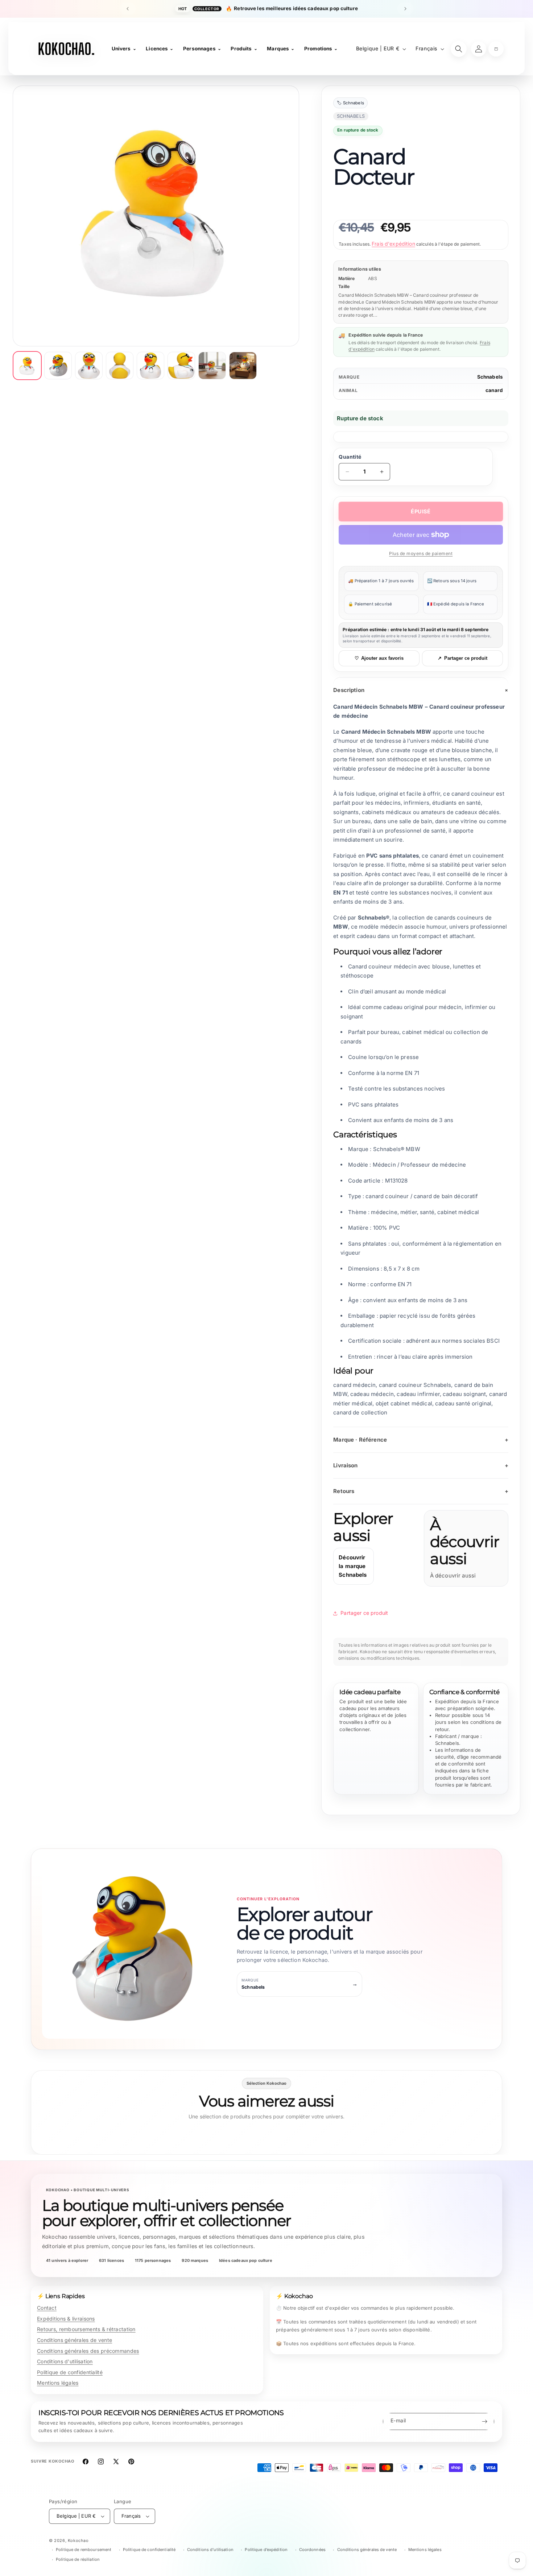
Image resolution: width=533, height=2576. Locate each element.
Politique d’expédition (266, 2550)
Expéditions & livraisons (66, 2319)
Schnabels (490, 377)
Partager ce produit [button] (364, 1613)
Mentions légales (58, 2383)
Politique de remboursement (84, 2550)
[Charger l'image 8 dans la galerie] (243, 366)
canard (494, 390)
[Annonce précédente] (128, 9)
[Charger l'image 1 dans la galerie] (27, 366)
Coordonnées (312, 2550)
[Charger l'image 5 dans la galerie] (150, 366)
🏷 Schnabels (350, 103)
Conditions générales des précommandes (88, 2351)
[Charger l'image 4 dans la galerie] (120, 366)
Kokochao (78, 2540)
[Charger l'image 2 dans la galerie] (58, 366)
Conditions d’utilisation (210, 2550)
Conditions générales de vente (75, 2340)
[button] (496, 49)
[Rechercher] (459, 49)
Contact (47, 2308)
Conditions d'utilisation (65, 2361)
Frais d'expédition (393, 244)
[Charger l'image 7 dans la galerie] (212, 366)
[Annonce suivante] (405, 9)
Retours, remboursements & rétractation (86, 2329)
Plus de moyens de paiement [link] (421, 553)
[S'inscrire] (484, 2421)
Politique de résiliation (78, 2559)
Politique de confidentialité (70, 2372)
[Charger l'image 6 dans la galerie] (181, 366)
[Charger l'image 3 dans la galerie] (89, 366)
